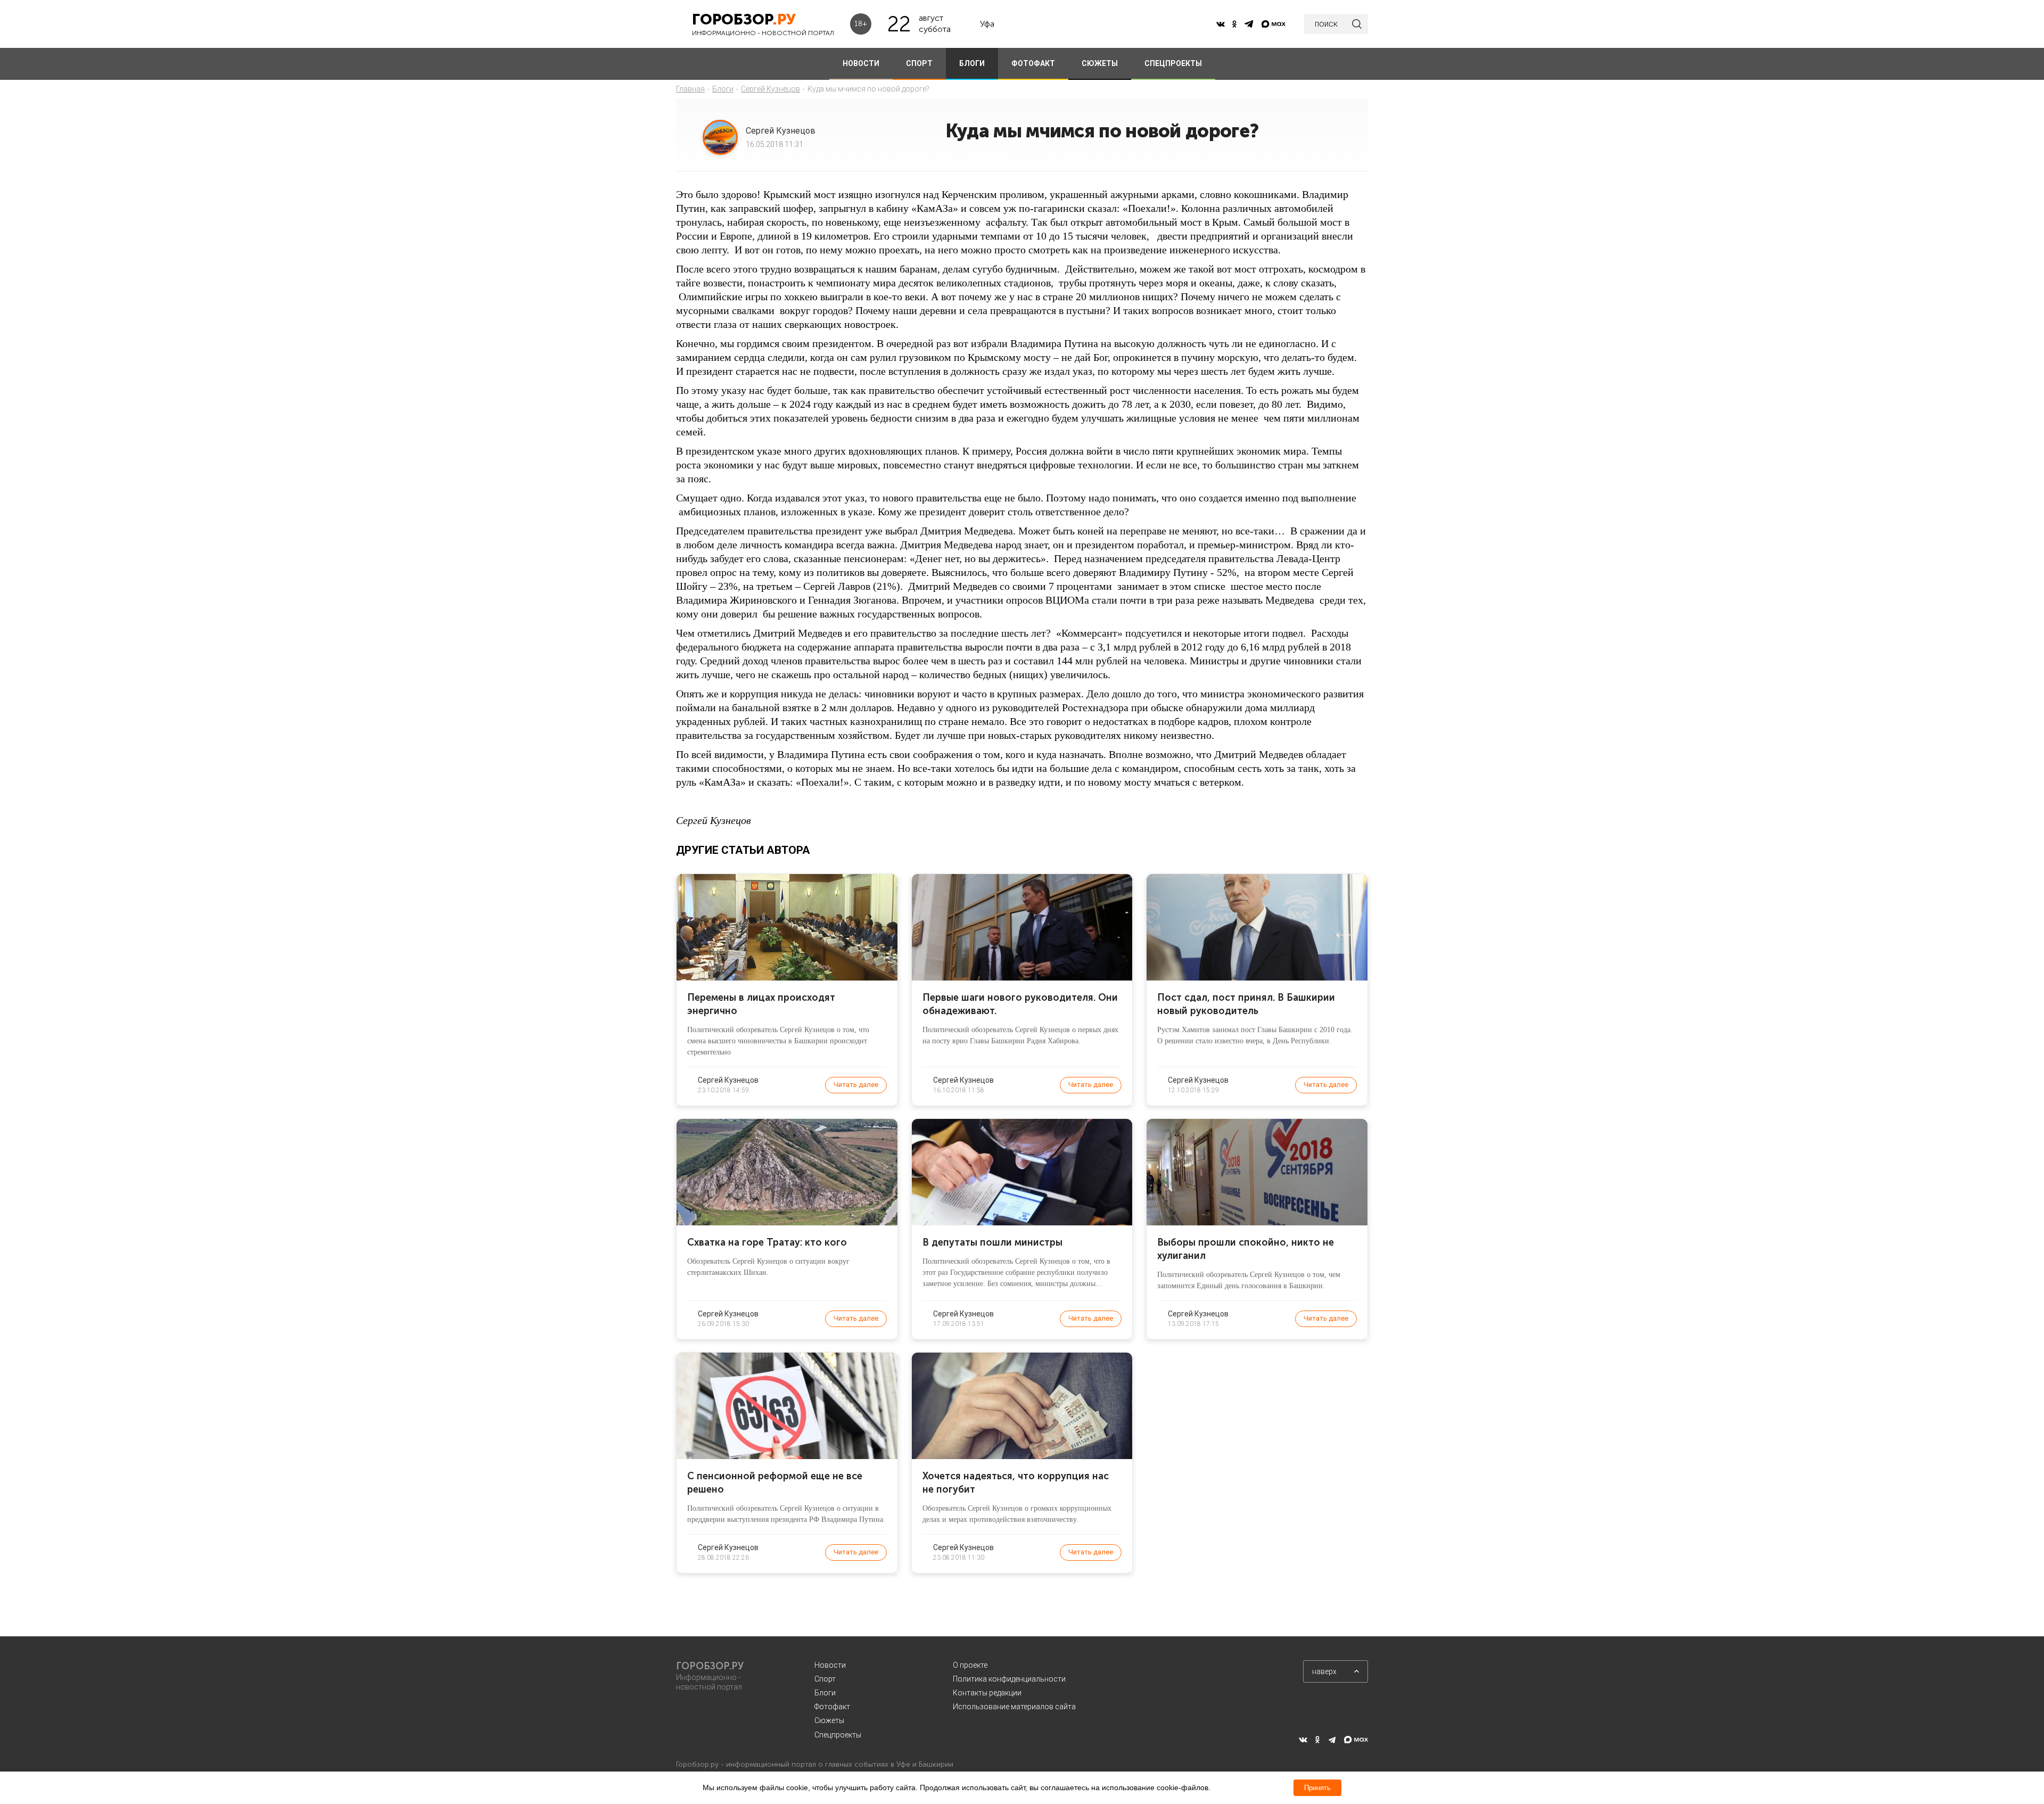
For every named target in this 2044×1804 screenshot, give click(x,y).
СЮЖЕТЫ (1100, 63)
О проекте (970, 1665)
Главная (690, 89)
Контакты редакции (987, 1693)
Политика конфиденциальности (1009, 1679)
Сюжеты (829, 1720)
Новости (830, 1665)
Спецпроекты (838, 1735)
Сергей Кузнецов (770, 89)
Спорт (825, 1679)
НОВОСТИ (861, 63)
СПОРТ (919, 63)
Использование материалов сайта (1014, 1707)
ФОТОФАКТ (1033, 63)
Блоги (723, 89)
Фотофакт (832, 1707)
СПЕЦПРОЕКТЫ (1173, 63)
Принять (1317, 1788)
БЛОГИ (972, 63)
